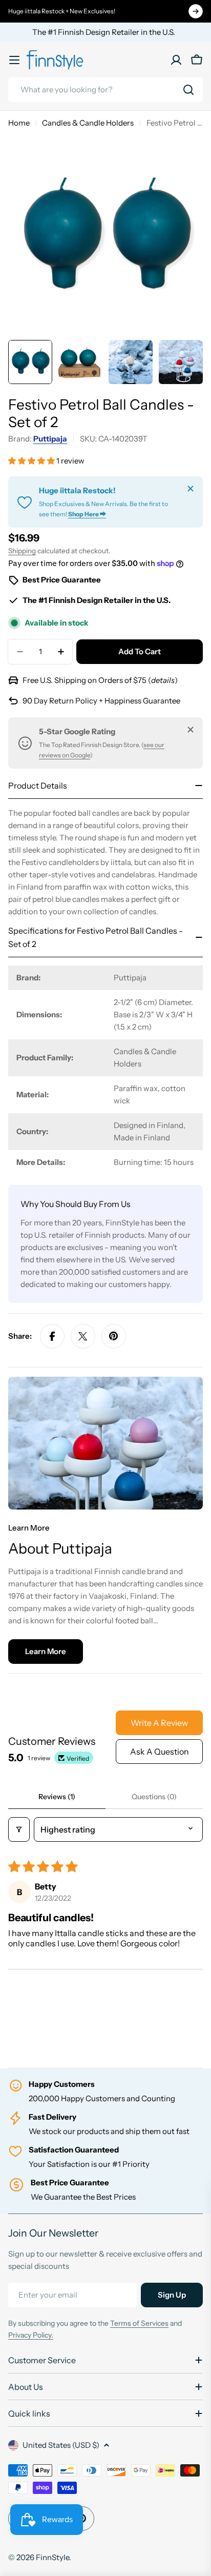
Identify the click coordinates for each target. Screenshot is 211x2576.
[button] (32, 461)
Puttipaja (50, 439)
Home (19, 123)
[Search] (188, 90)
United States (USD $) (61, 2445)
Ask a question (160, 1752)
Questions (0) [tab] (154, 1797)
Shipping (22, 551)
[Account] (176, 60)
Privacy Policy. (31, 2335)
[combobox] (105, 90)
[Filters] (19, 1829)
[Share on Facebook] (52, 1336)
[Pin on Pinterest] (114, 1336)
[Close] (191, 489)
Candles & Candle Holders (88, 123)
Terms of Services (139, 2323)
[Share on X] (83, 1336)
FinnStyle (52, 2557)
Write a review (159, 1723)
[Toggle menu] (14, 60)
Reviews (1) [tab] (57, 1797)
